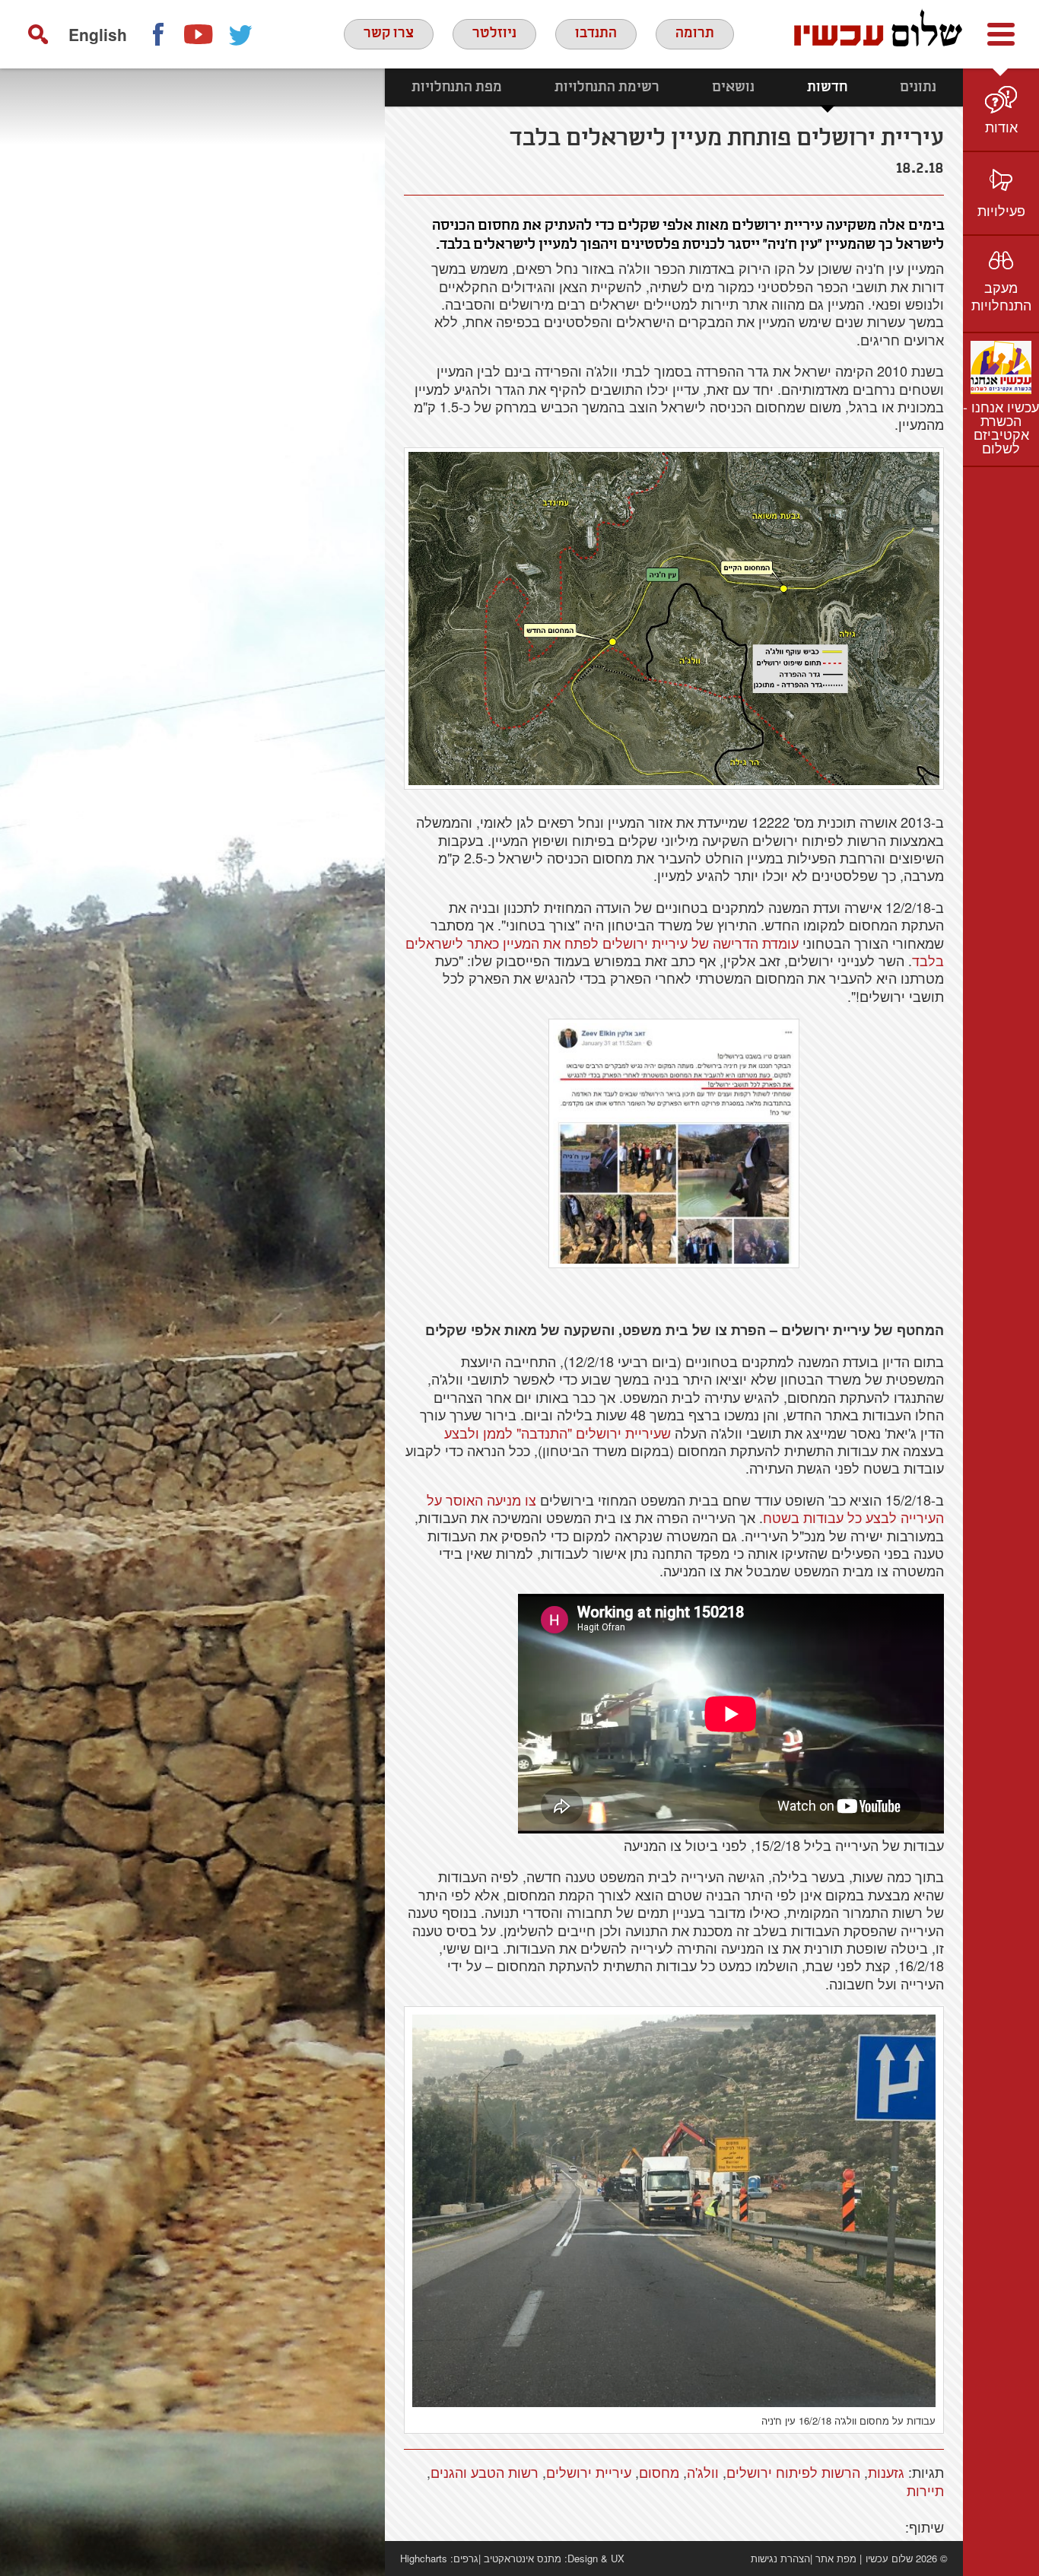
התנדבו (596, 33)
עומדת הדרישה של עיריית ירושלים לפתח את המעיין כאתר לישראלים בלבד (675, 951)
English (98, 34)
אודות (1001, 126)
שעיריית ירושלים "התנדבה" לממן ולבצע (558, 1433)
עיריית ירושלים (589, 2472)
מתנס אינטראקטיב (523, 2558)
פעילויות (1001, 210)
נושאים (733, 87)
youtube (199, 34)
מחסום (659, 2472)
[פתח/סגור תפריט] (1001, 34)
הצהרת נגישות (780, 2558)
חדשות (827, 87)
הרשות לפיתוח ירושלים (793, 2472)
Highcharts (424, 2558)
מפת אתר (836, 2558)
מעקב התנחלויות (1001, 296)
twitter (241, 34)
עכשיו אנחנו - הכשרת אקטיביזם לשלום (1001, 427)
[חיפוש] (38, 34)
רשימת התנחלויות (607, 87)
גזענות (886, 2472)
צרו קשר (389, 33)
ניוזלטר (494, 33)
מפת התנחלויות (457, 87)
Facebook (157, 34)
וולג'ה (703, 2472)
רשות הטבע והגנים (485, 2472)
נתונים (918, 87)
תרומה (695, 33)
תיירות (925, 2490)
